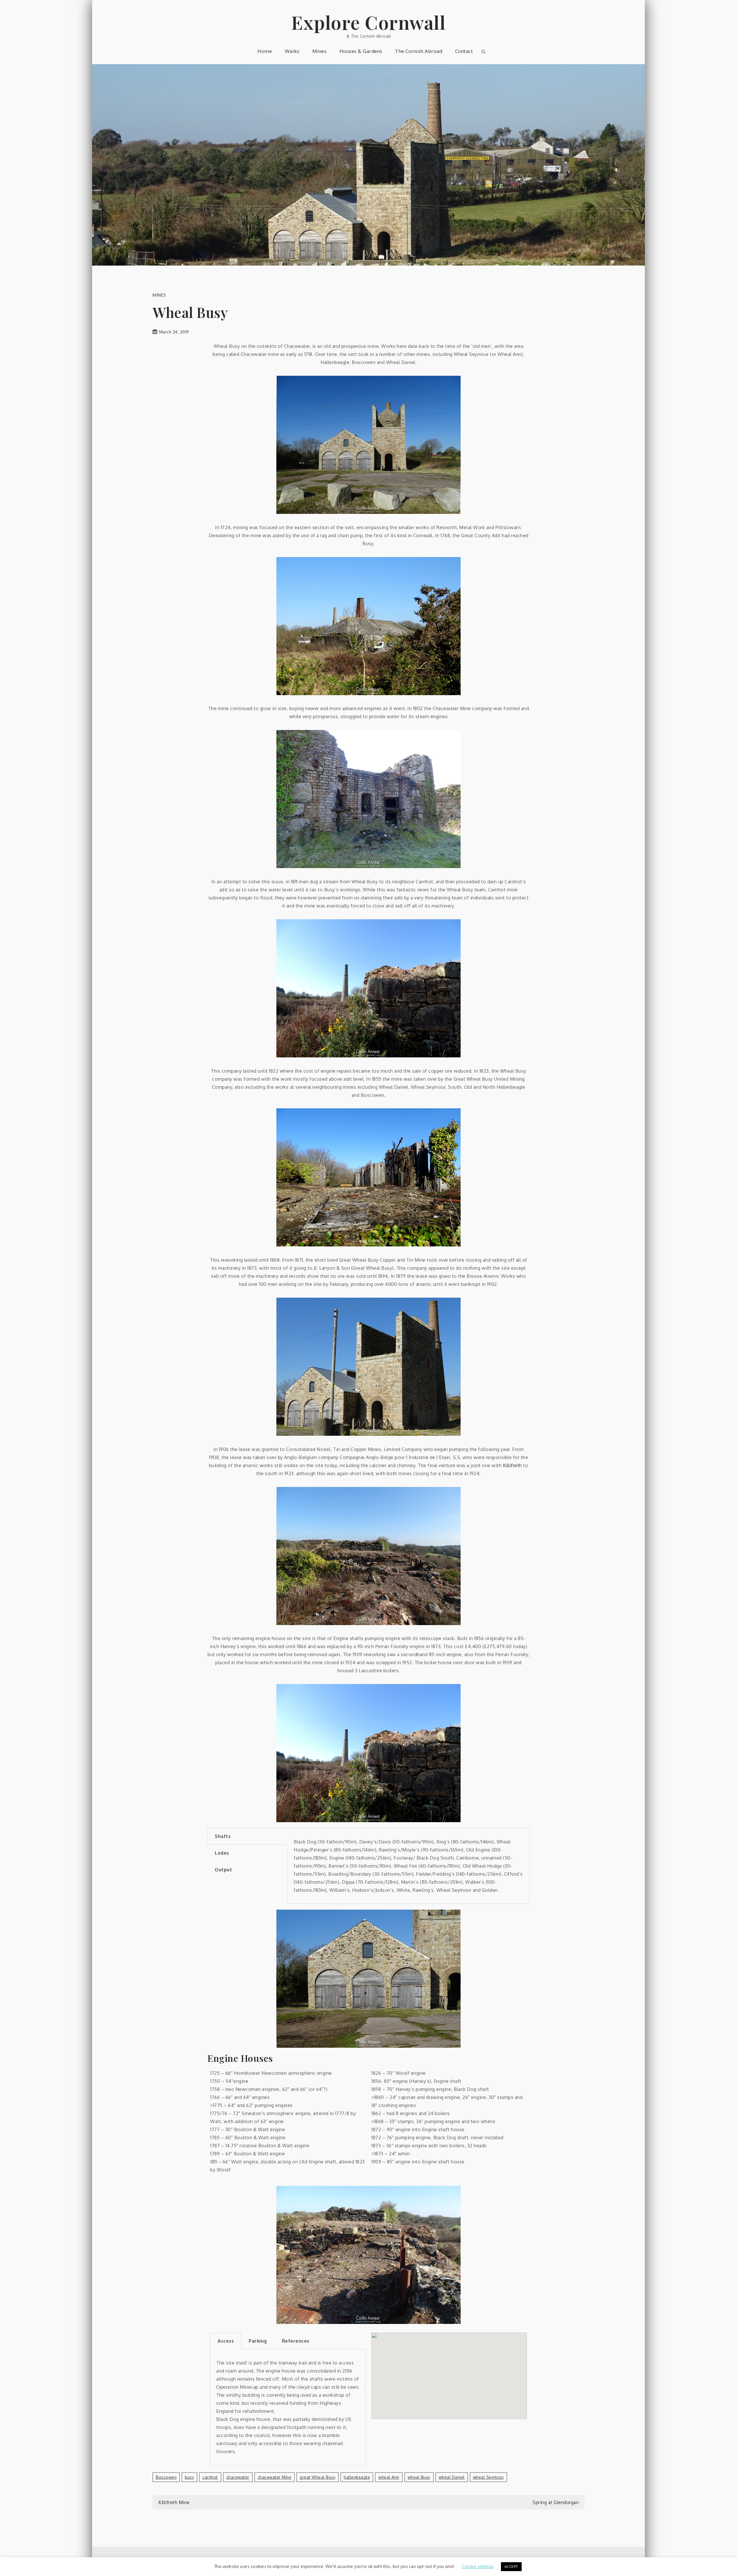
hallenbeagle (357, 2477)
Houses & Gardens (361, 51)
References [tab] (296, 2341)
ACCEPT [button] (511, 2567)
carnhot (210, 2477)
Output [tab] (223, 1870)
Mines (320, 51)
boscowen (166, 2477)
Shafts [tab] (223, 1836)
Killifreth (512, 1465)
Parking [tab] (258, 2341)
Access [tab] (226, 2341)
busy (189, 2477)
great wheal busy (318, 2477)
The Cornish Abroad (419, 51)
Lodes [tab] (222, 1853)
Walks (292, 51)
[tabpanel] (409, 1866)
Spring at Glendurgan (556, 2502)
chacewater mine (275, 2477)
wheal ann (389, 2477)
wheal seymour (489, 2477)
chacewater (238, 2477)
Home (265, 51)
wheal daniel (452, 2477)
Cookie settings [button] (478, 2566)
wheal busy (419, 2477)
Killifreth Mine (174, 2502)
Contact (464, 51)
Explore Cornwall (368, 22)
